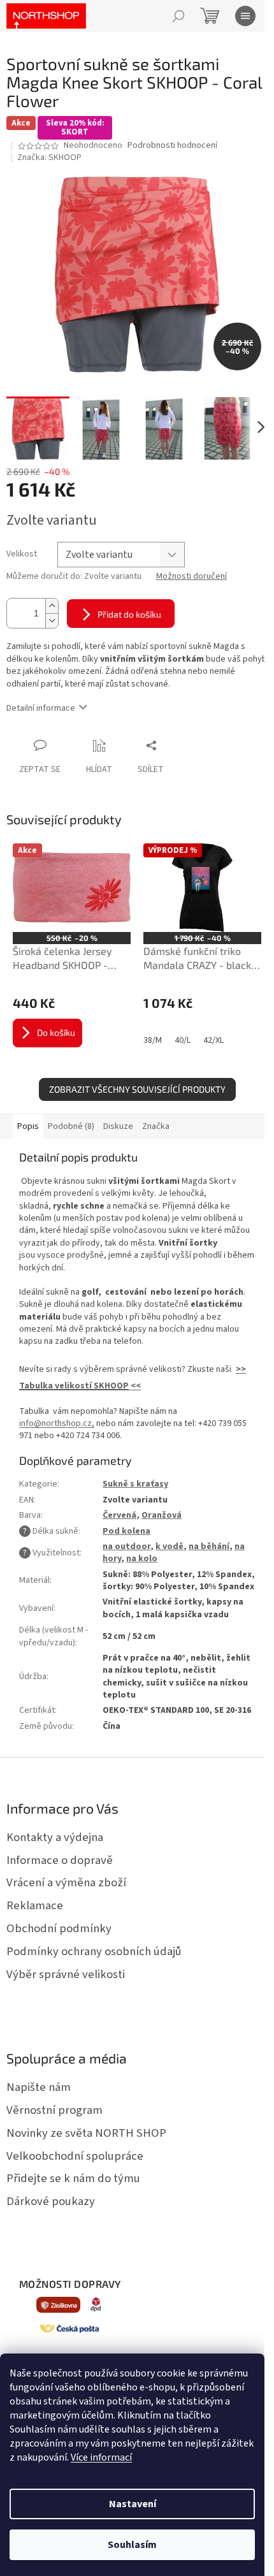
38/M (153, 1040)
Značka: (49, 157)
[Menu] (245, 16)
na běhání (209, 1546)
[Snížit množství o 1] (52, 621)
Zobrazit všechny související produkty (137, 1089)
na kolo (142, 1559)
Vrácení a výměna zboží (66, 1882)
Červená (119, 1515)
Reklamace (35, 1905)
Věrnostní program (54, 2110)
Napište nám (39, 2087)
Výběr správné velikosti (66, 1974)
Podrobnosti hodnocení (172, 146)
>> (241, 1369)
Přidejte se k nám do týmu (73, 2178)
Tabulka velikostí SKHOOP (74, 1386)
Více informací (101, 2457)
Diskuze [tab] (118, 1126)
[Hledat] (178, 16)
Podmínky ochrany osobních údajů (94, 1951)
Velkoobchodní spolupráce (75, 2156)
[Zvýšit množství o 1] (52, 606)
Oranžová (162, 1515)
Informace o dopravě (60, 1860)
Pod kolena (126, 1531)
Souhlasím (132, 2545)
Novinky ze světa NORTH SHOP (86, 2133)
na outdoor (126, 1546)
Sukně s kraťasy (135, 1484)
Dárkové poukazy (51, 2201)
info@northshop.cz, (57, 1423)
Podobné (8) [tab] (71, 1126)
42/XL (213, 1040)
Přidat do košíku (129, 614)
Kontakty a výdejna (55, 1837)
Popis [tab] (28, 1126)
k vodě (169, 1546)
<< (135, 1386)
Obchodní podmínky (59, 1928)
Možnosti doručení (191, 577)
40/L (183, 1040)
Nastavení (133, 2504)
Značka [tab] (156, 1126)
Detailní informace (41, 708)
